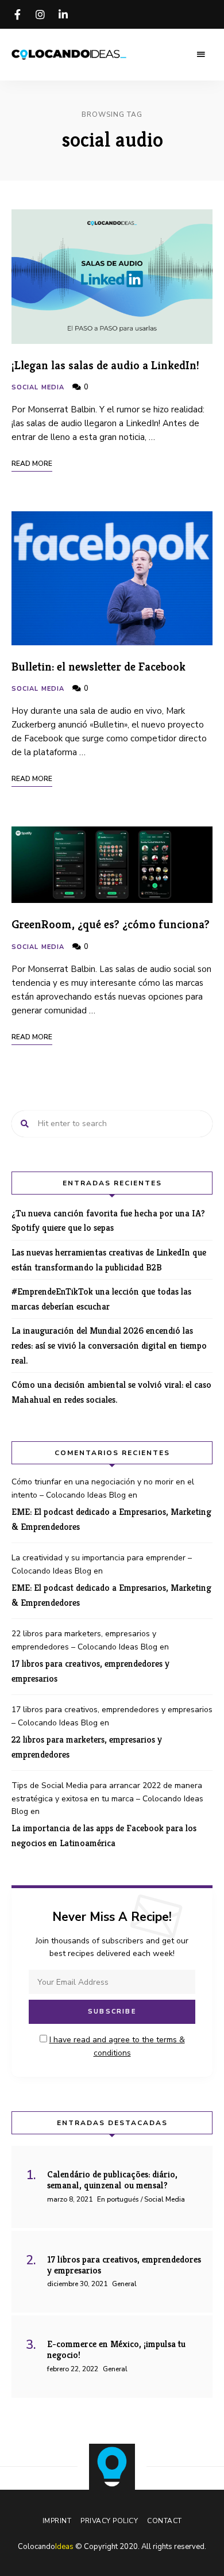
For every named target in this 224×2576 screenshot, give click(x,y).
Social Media (38, 387)
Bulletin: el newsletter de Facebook (99, 667)
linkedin (63, 14)
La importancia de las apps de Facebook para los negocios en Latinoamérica (104, 1836)
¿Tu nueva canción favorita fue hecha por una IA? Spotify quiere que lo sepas (108, 1221)
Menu (201, 55)
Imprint (57, 2521)
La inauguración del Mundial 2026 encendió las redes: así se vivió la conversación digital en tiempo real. (109, 1345)
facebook (17, 14)
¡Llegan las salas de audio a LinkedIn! (105, 365)
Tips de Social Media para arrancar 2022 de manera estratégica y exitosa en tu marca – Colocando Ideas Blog (107, 1798)
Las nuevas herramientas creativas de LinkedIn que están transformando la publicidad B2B (109, 1260)
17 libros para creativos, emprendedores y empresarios (90, 1671)
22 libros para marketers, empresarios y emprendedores (87, 1747)
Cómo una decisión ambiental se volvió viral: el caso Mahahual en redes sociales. (111, 1392)
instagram (40, 14)
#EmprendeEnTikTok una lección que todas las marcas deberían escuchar (101, 1299)
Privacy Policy (109, 2521)
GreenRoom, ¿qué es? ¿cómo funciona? (111, 924)
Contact (165, 2521)
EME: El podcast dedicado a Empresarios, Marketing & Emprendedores (111, 1519)
